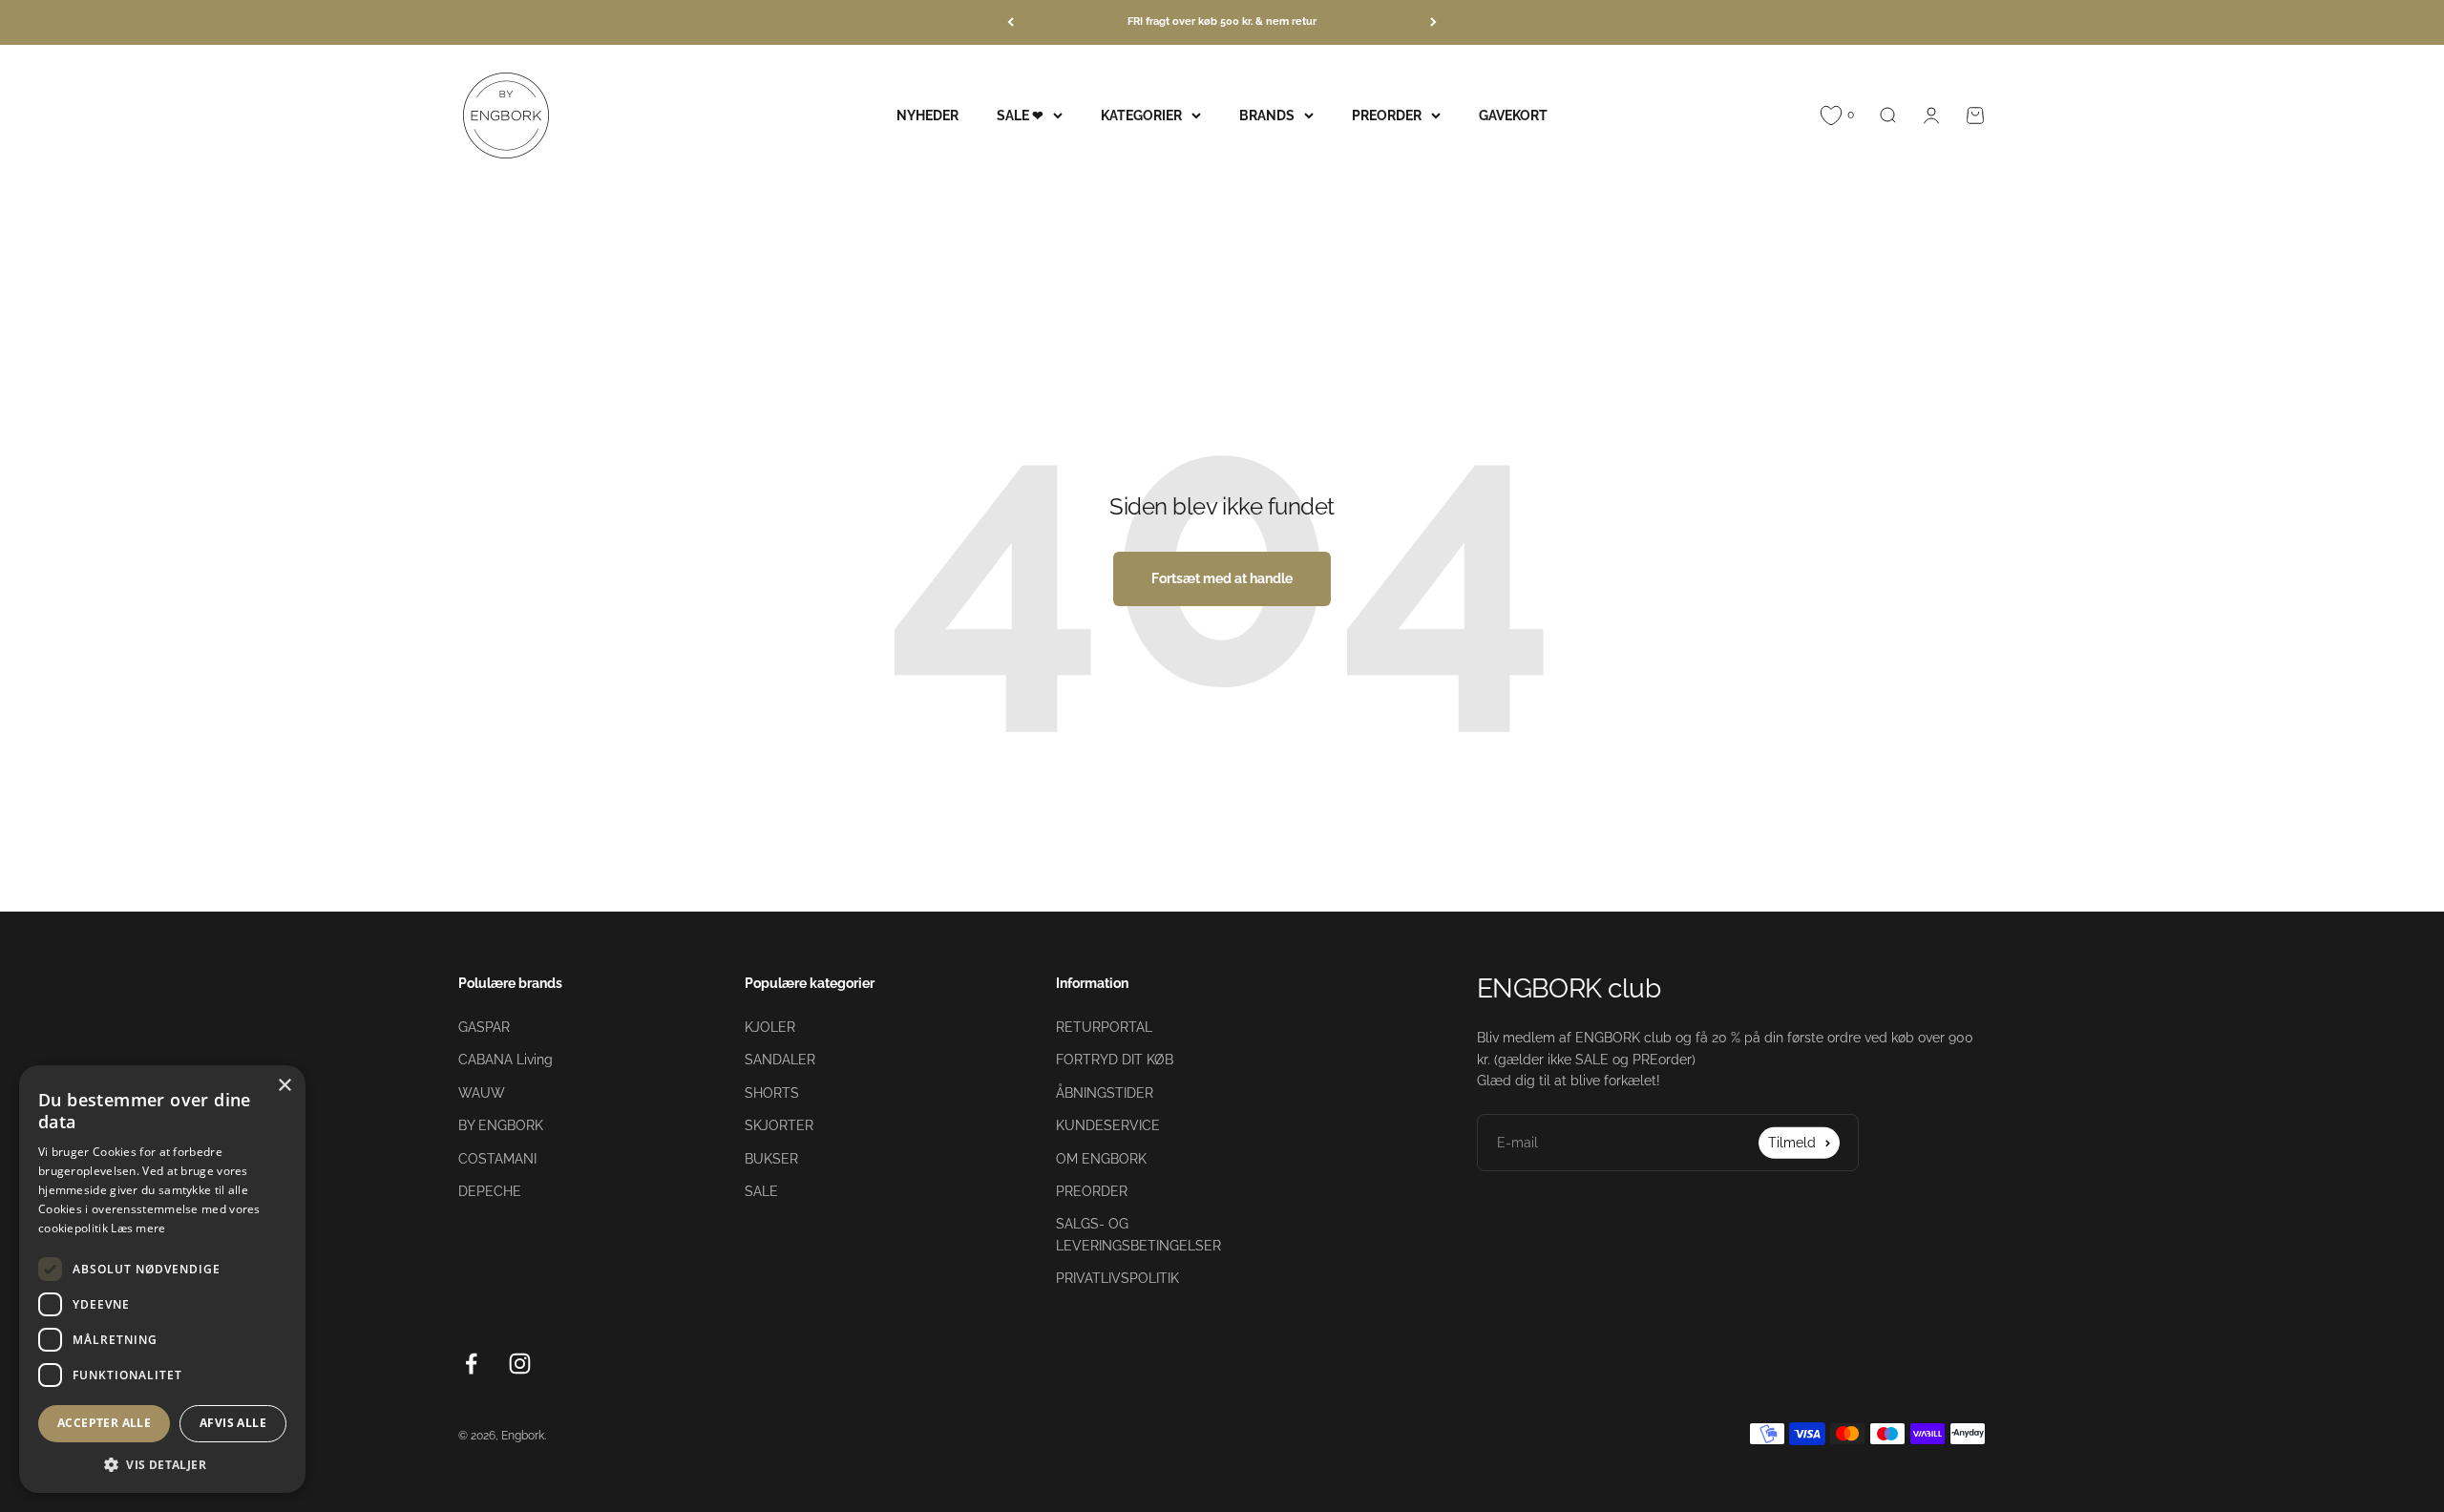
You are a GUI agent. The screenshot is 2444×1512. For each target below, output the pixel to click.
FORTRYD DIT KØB (1115, 1060)
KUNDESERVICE (1108, 1125)
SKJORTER (779, 1125)
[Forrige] (1011, 22)
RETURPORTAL (1104, 1027)
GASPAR (484, 1027)
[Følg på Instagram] (520, 1364)
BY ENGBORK (501, 1125)
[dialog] (162, 1279)
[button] (162, 1464)
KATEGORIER (1141, 115)
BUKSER (771, 1159)
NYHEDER (927, 115)
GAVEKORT (1513, 115)
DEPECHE (490, 1191)
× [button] (284, 1086)
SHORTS (772, 1093)
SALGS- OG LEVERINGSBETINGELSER (1138, 1234)
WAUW (482, 1093)
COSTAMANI (497, 1159)
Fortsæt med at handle (1222, 578)
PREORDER (1387, 115)
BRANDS (1267, 115)
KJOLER (770, 1027)
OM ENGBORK (1101, 1159)
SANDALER (780, 1060)
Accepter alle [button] (104, 1423)
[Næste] (1433, 22)
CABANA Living (506, 1060)
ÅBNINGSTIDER (1105, 1093)
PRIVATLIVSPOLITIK (1117, 1278)
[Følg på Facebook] (471, 1364)
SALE (761, 1191)
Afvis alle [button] (233, 1423)
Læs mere (138, 1228)
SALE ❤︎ (1020, 115)
